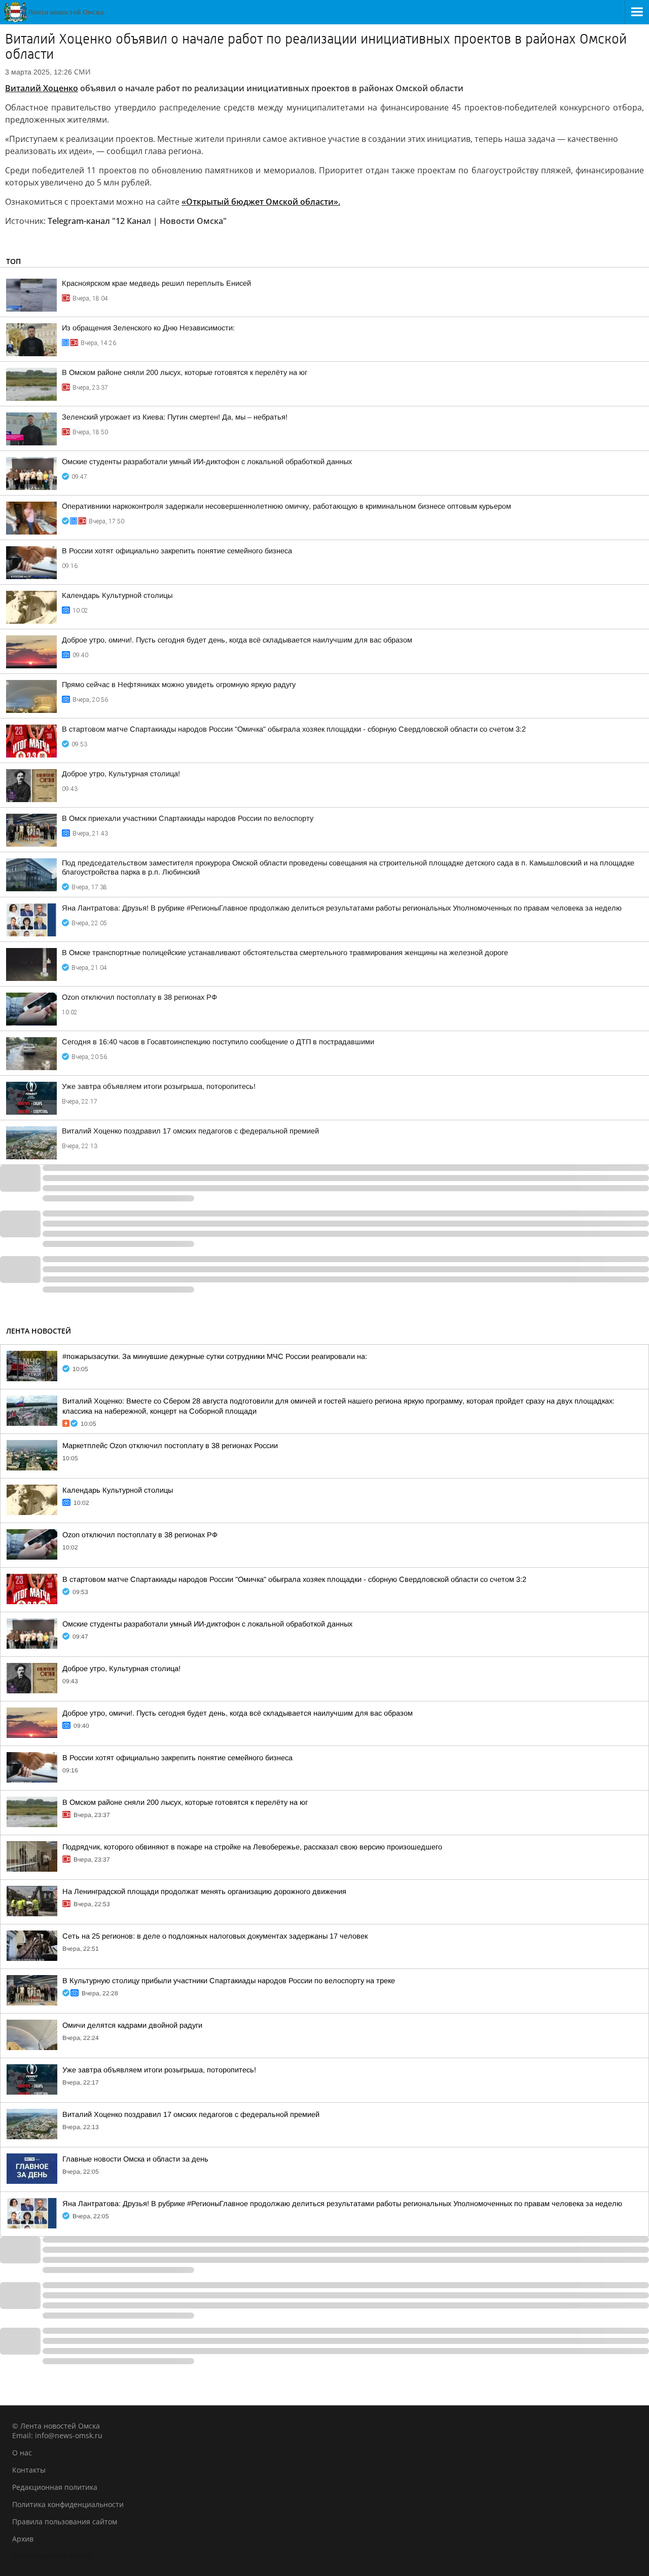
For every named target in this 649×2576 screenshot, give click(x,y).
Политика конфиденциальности (68, 2504)
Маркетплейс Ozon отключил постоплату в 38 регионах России (170, 1446)
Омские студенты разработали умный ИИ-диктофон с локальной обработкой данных (207, 462)
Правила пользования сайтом (65, 2522)
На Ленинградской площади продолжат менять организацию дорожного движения (204, 1891)
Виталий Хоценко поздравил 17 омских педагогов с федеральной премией (190, 1131)
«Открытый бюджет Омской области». (261, 202)
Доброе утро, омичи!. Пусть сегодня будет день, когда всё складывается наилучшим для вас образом (237, 640)
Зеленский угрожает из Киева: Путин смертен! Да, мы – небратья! (175, 417)
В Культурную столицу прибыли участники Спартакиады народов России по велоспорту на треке (229, 1981)
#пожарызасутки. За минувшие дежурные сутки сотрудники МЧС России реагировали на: (215, 1356)
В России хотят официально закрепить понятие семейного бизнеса (177, 551)
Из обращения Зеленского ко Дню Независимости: (148, 328)
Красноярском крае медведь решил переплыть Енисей (156, 283)
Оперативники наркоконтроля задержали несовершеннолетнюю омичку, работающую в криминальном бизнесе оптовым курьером (286, 506)
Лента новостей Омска (52, 2556)
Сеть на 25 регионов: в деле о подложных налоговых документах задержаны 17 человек (215, 1936)
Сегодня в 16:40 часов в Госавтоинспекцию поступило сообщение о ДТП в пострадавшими (218, 1042)
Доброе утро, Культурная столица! (121, 774)
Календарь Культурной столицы (117, 595)
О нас (22, 2453)
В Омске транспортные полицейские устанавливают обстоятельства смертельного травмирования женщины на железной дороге (285, 953)
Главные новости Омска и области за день (135, 2159)
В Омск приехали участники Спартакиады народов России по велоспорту (188, 818)
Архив (23, 2539)
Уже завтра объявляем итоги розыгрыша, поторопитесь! (159, 1086)
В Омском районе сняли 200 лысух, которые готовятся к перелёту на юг (185, 372)
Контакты (29, 2470)
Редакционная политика (55, 2487)
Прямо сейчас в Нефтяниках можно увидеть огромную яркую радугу (179, 685)
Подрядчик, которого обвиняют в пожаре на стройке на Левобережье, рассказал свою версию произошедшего (252, 1847)
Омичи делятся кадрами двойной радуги (132, 2025)
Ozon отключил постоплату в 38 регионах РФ (139, 997)
